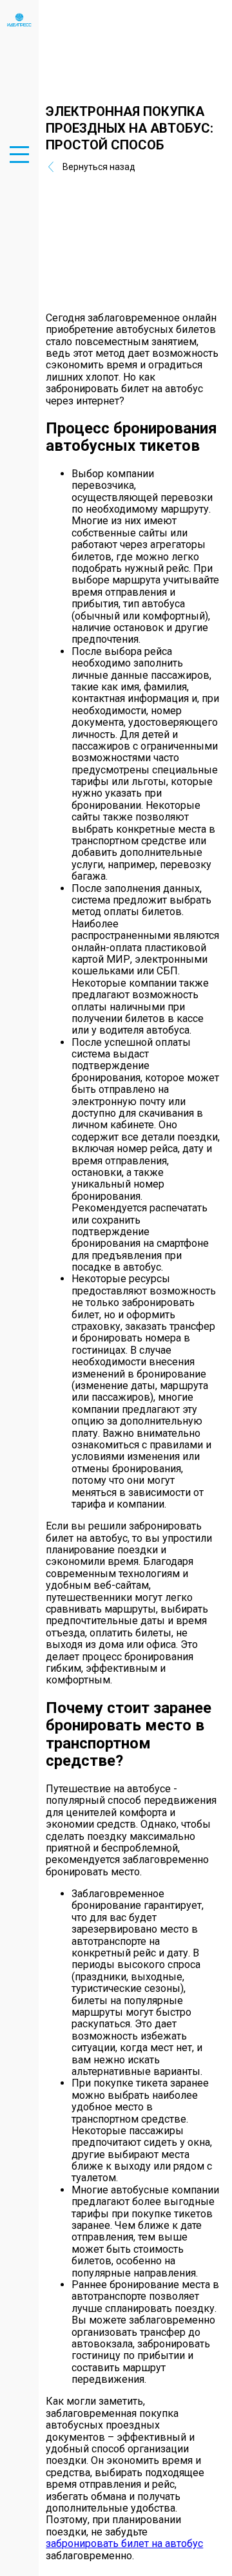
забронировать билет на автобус (124, 2543)
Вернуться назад (99, 167)
